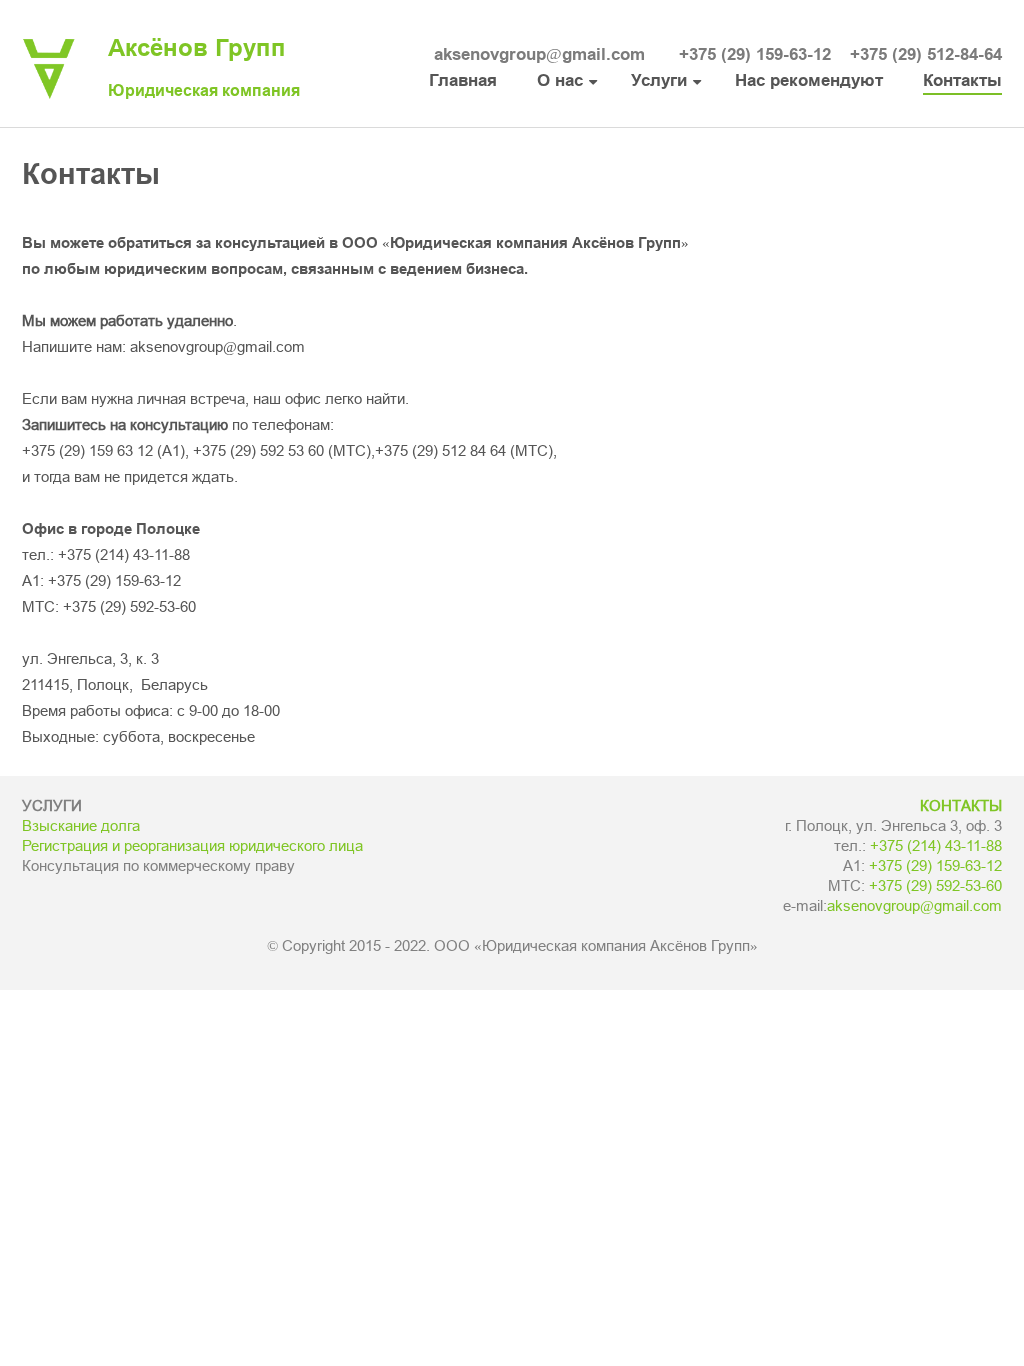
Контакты (962, 80)
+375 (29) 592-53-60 (129, 607)
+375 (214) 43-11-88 (124, 555)
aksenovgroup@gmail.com (539, 54)
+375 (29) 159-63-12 (755, 54)
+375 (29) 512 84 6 (436, 451)
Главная (463, 80)
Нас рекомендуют (809, 80)
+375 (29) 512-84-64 (926, 54)
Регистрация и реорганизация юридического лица (192, 846)
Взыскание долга (81, 826)
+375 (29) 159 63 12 (87, 451)
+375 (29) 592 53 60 (258, 451)
